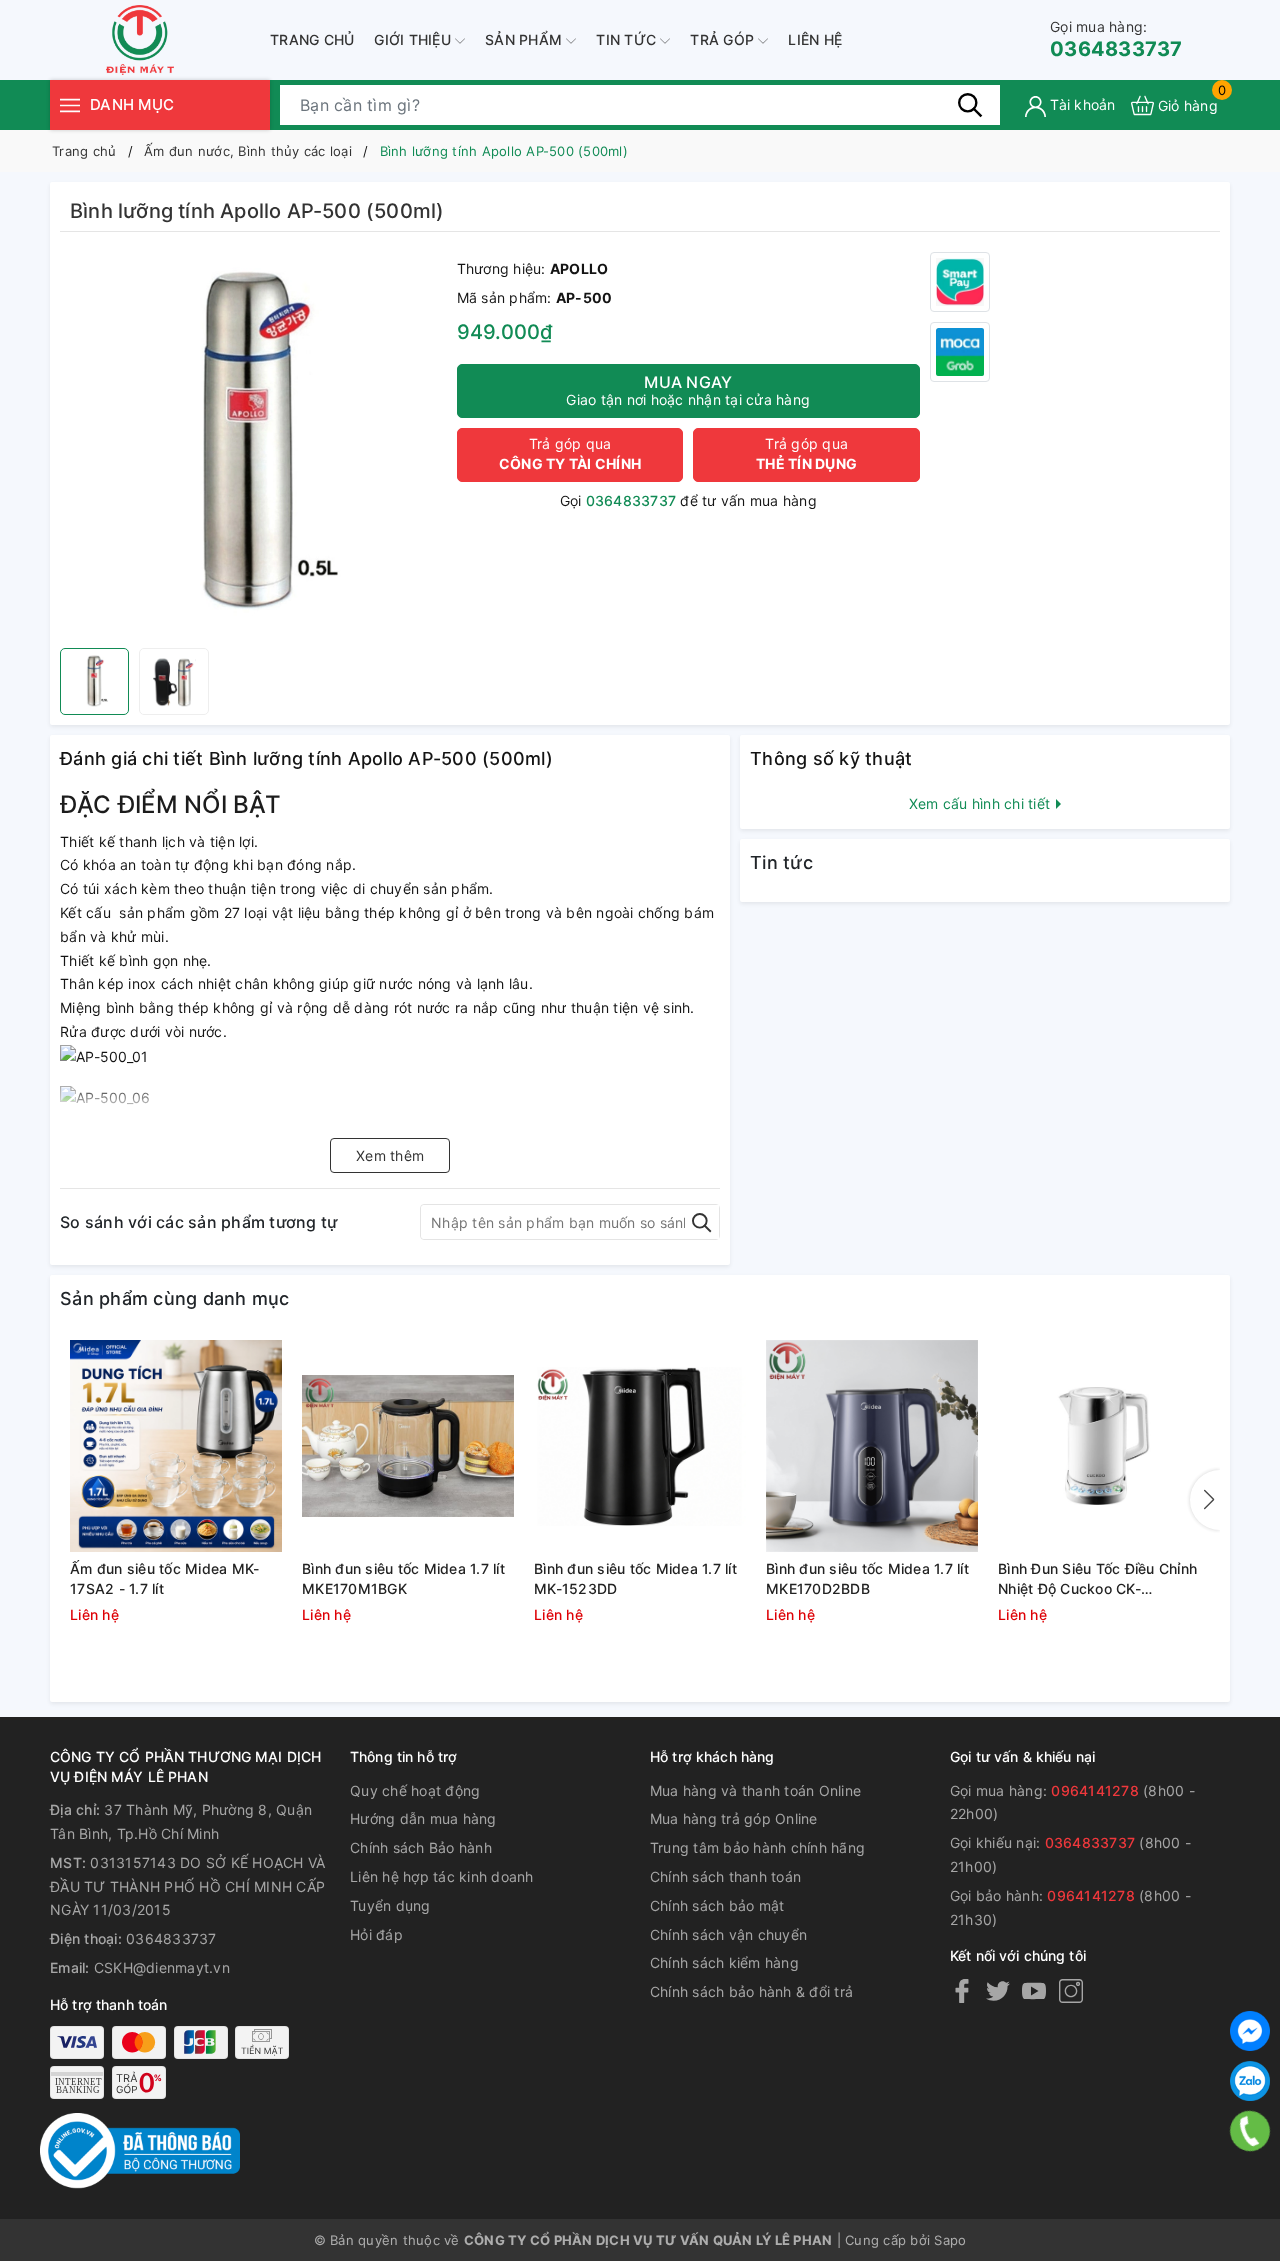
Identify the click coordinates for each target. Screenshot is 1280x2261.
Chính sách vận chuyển (728, 1934)
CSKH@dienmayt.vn (162, 1967)
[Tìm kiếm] (970, 105)
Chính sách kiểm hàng (724, 1962)
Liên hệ (815, 39)
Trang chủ (312, 39)
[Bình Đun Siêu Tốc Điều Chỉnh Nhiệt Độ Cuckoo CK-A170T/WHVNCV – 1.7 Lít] (1104, 1446)
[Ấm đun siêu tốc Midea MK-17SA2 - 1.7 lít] (176, 1446)
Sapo (950, 2240)
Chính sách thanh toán (725, 1876)
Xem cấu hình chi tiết (982, 803)
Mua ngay (688, 390)
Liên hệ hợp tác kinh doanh (442, 1876)
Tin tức (628, 39)
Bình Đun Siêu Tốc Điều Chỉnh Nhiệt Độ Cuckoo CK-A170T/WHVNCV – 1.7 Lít (1097, 1579)
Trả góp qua (570, 453)
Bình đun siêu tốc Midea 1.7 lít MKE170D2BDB (867, 1578)
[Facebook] (962, 1990)
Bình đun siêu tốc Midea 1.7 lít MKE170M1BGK (403, 1578)
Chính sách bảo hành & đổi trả (751, 1991)
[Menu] (70, 104)
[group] (253, 445)
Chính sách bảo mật (717, 1905)
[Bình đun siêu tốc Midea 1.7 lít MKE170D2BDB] (872, 1446)
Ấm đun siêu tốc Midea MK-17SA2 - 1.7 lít (164, 1578)
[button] (1205, 1500)
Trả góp (724, 39)
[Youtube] (1034, 1990)
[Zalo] (1250, 2081)
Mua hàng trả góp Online (734, 1818)
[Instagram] (1071, 1990)
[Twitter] (998, 1990)
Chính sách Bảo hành (421, 1847)
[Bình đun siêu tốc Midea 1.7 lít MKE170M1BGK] (408, 1446)
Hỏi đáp (376, 1934)
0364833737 (1116, 39)
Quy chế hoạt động (415, 1790)
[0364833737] (1250, 2131)
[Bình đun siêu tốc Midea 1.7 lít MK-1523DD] (640, 1446)
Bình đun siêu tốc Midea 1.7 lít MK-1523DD (635, 1578)
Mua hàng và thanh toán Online (755, 1790)
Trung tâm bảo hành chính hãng (757, 1847)
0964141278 (1095, 1790)
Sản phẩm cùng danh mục (175, 1298)
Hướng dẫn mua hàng (423, 1818)
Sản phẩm (525, 39)
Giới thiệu (414, 39)
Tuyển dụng (390, 1905)
